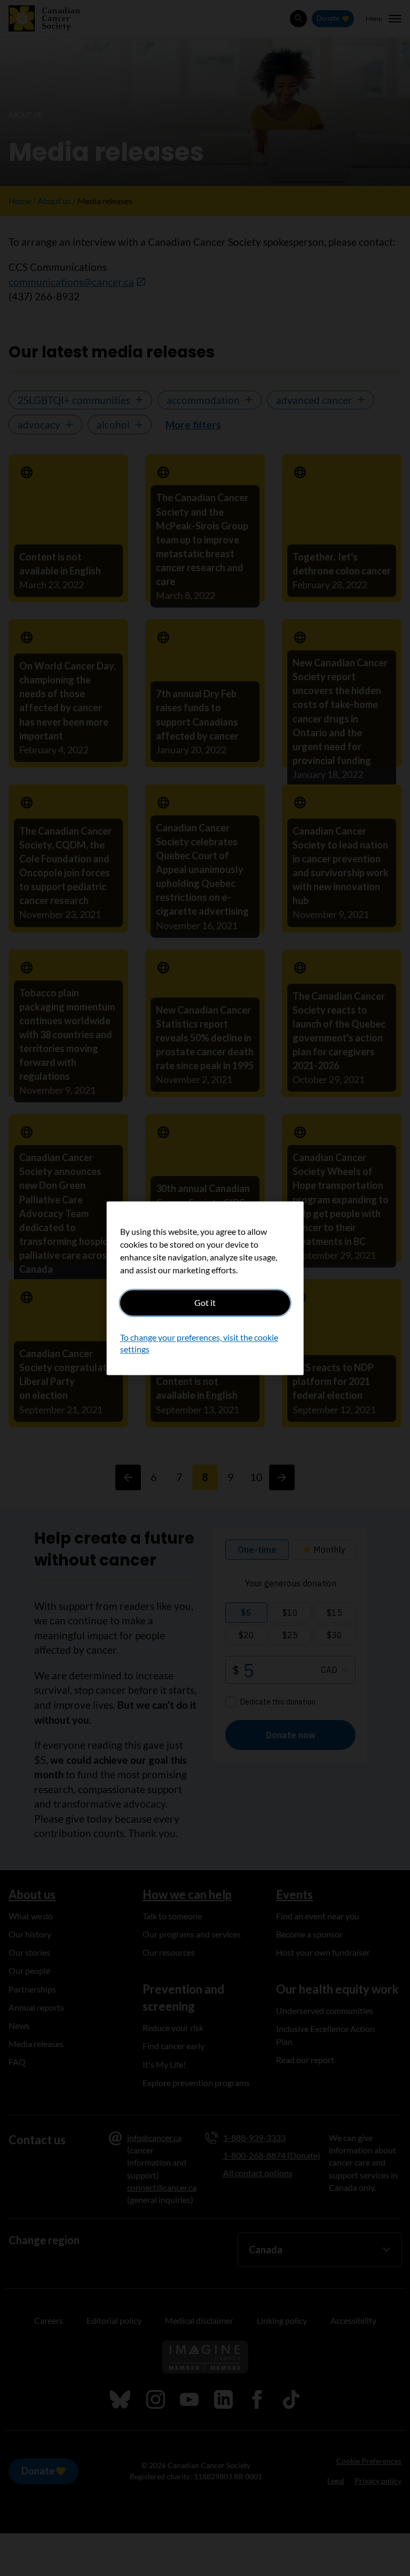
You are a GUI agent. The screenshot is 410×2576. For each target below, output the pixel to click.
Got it (205, 1302)
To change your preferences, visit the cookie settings (199, 1343)
